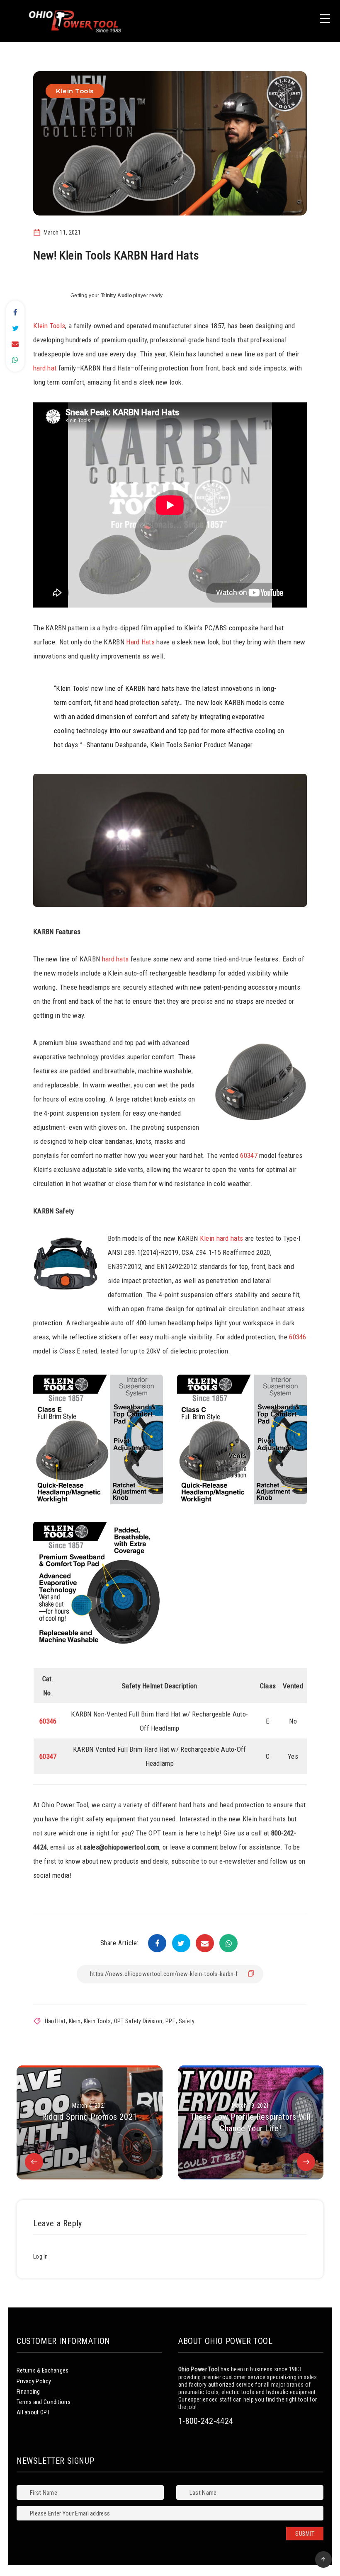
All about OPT (33, 2412)
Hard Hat (55, 2021)
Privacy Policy (34, 2381)
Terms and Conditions (44, 2402)
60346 (298, 1337)
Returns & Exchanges (43, 2370)
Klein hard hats (222, 1238)
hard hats (115, 959)
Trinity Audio (116, 295)
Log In (41, 2256)
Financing (28, 2392)
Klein (75, 2021)
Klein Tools (75, 91)
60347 (249, 1155)
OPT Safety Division (138, 2021)
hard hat (45, 368)
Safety (187, 2021)
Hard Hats (140, 642)
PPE (170, 2021)
